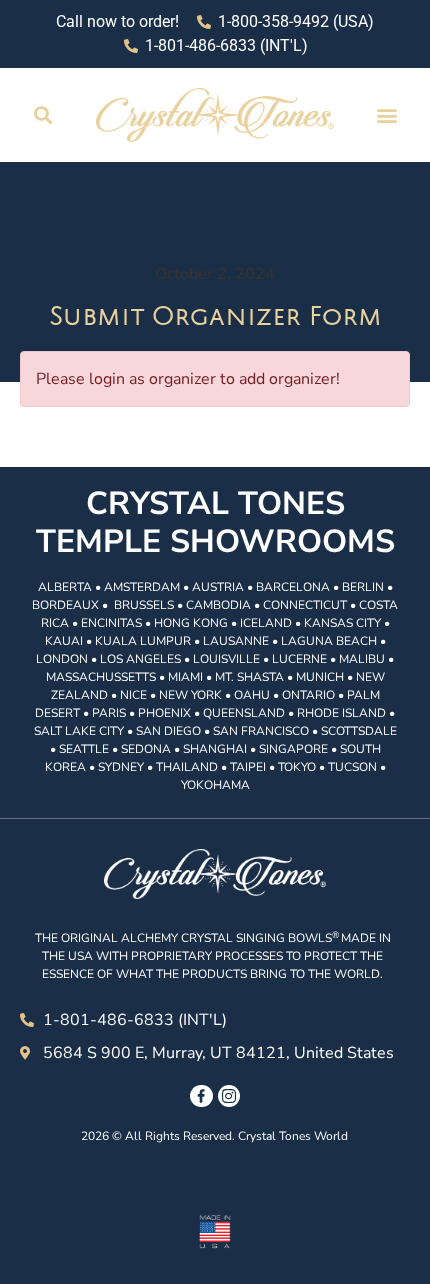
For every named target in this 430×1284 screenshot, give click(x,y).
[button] (43, 114)
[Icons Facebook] (201, 1096)
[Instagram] (229, 1096)
